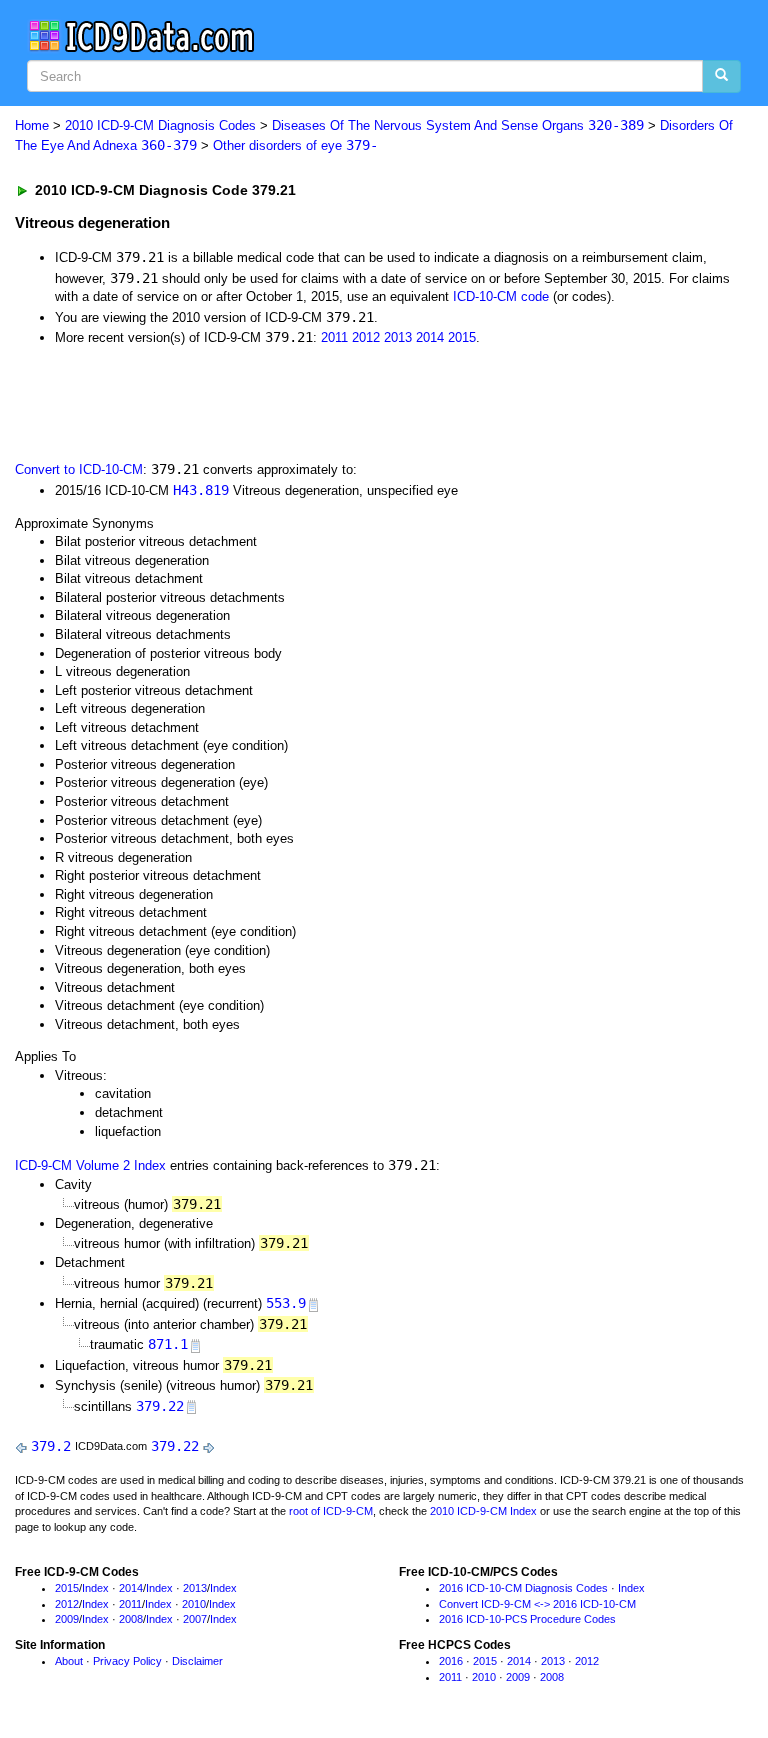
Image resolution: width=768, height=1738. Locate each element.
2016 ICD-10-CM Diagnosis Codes (523, 1588)
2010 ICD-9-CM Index (483, 1511)
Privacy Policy (127, 1661)
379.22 (160, 1406)
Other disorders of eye (295, 145)
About (69, 1661)
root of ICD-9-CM (331, 1511)
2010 (194, 1604)
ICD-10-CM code (501, 296)
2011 (334, 337)
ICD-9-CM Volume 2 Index (90, 1165)
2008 (131, 1619)
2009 (67, 1619)
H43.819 (201, 490)
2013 (398, 337)
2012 (366, 337)
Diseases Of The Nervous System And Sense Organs (458, 125)
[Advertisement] (242, 402)
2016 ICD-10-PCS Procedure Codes (527, 1619)
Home (32, 125)
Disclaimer (197, 1661)
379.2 (51, 1446)
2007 (195, 1619)
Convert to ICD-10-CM (79, 469)
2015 (462, 337)
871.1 (168, 1344)
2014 (430, 337)
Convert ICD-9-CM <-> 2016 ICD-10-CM (537, 1604)
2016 (451, 1661)
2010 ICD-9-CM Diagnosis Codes (160, 125)
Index (95, 1588)
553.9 (286, 1303)
